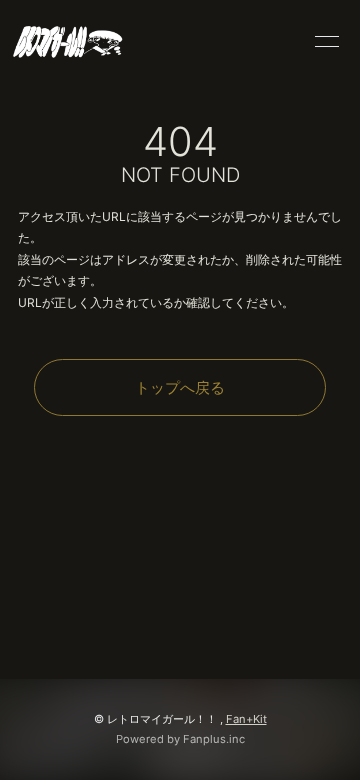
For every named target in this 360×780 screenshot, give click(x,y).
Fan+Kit (246, 719)
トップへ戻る (180, 387)
